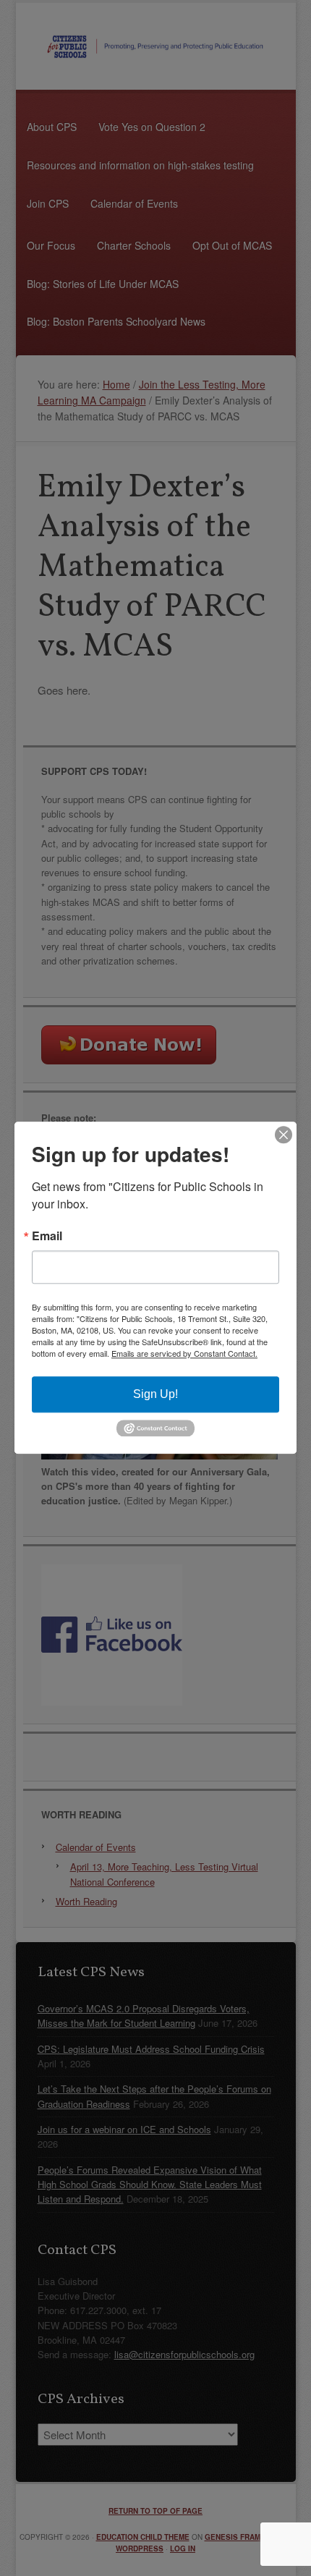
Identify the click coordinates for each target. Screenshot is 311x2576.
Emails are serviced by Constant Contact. (184, 1353)
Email (47, 1236)
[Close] (284, 1135)
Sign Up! (155, 1394)
